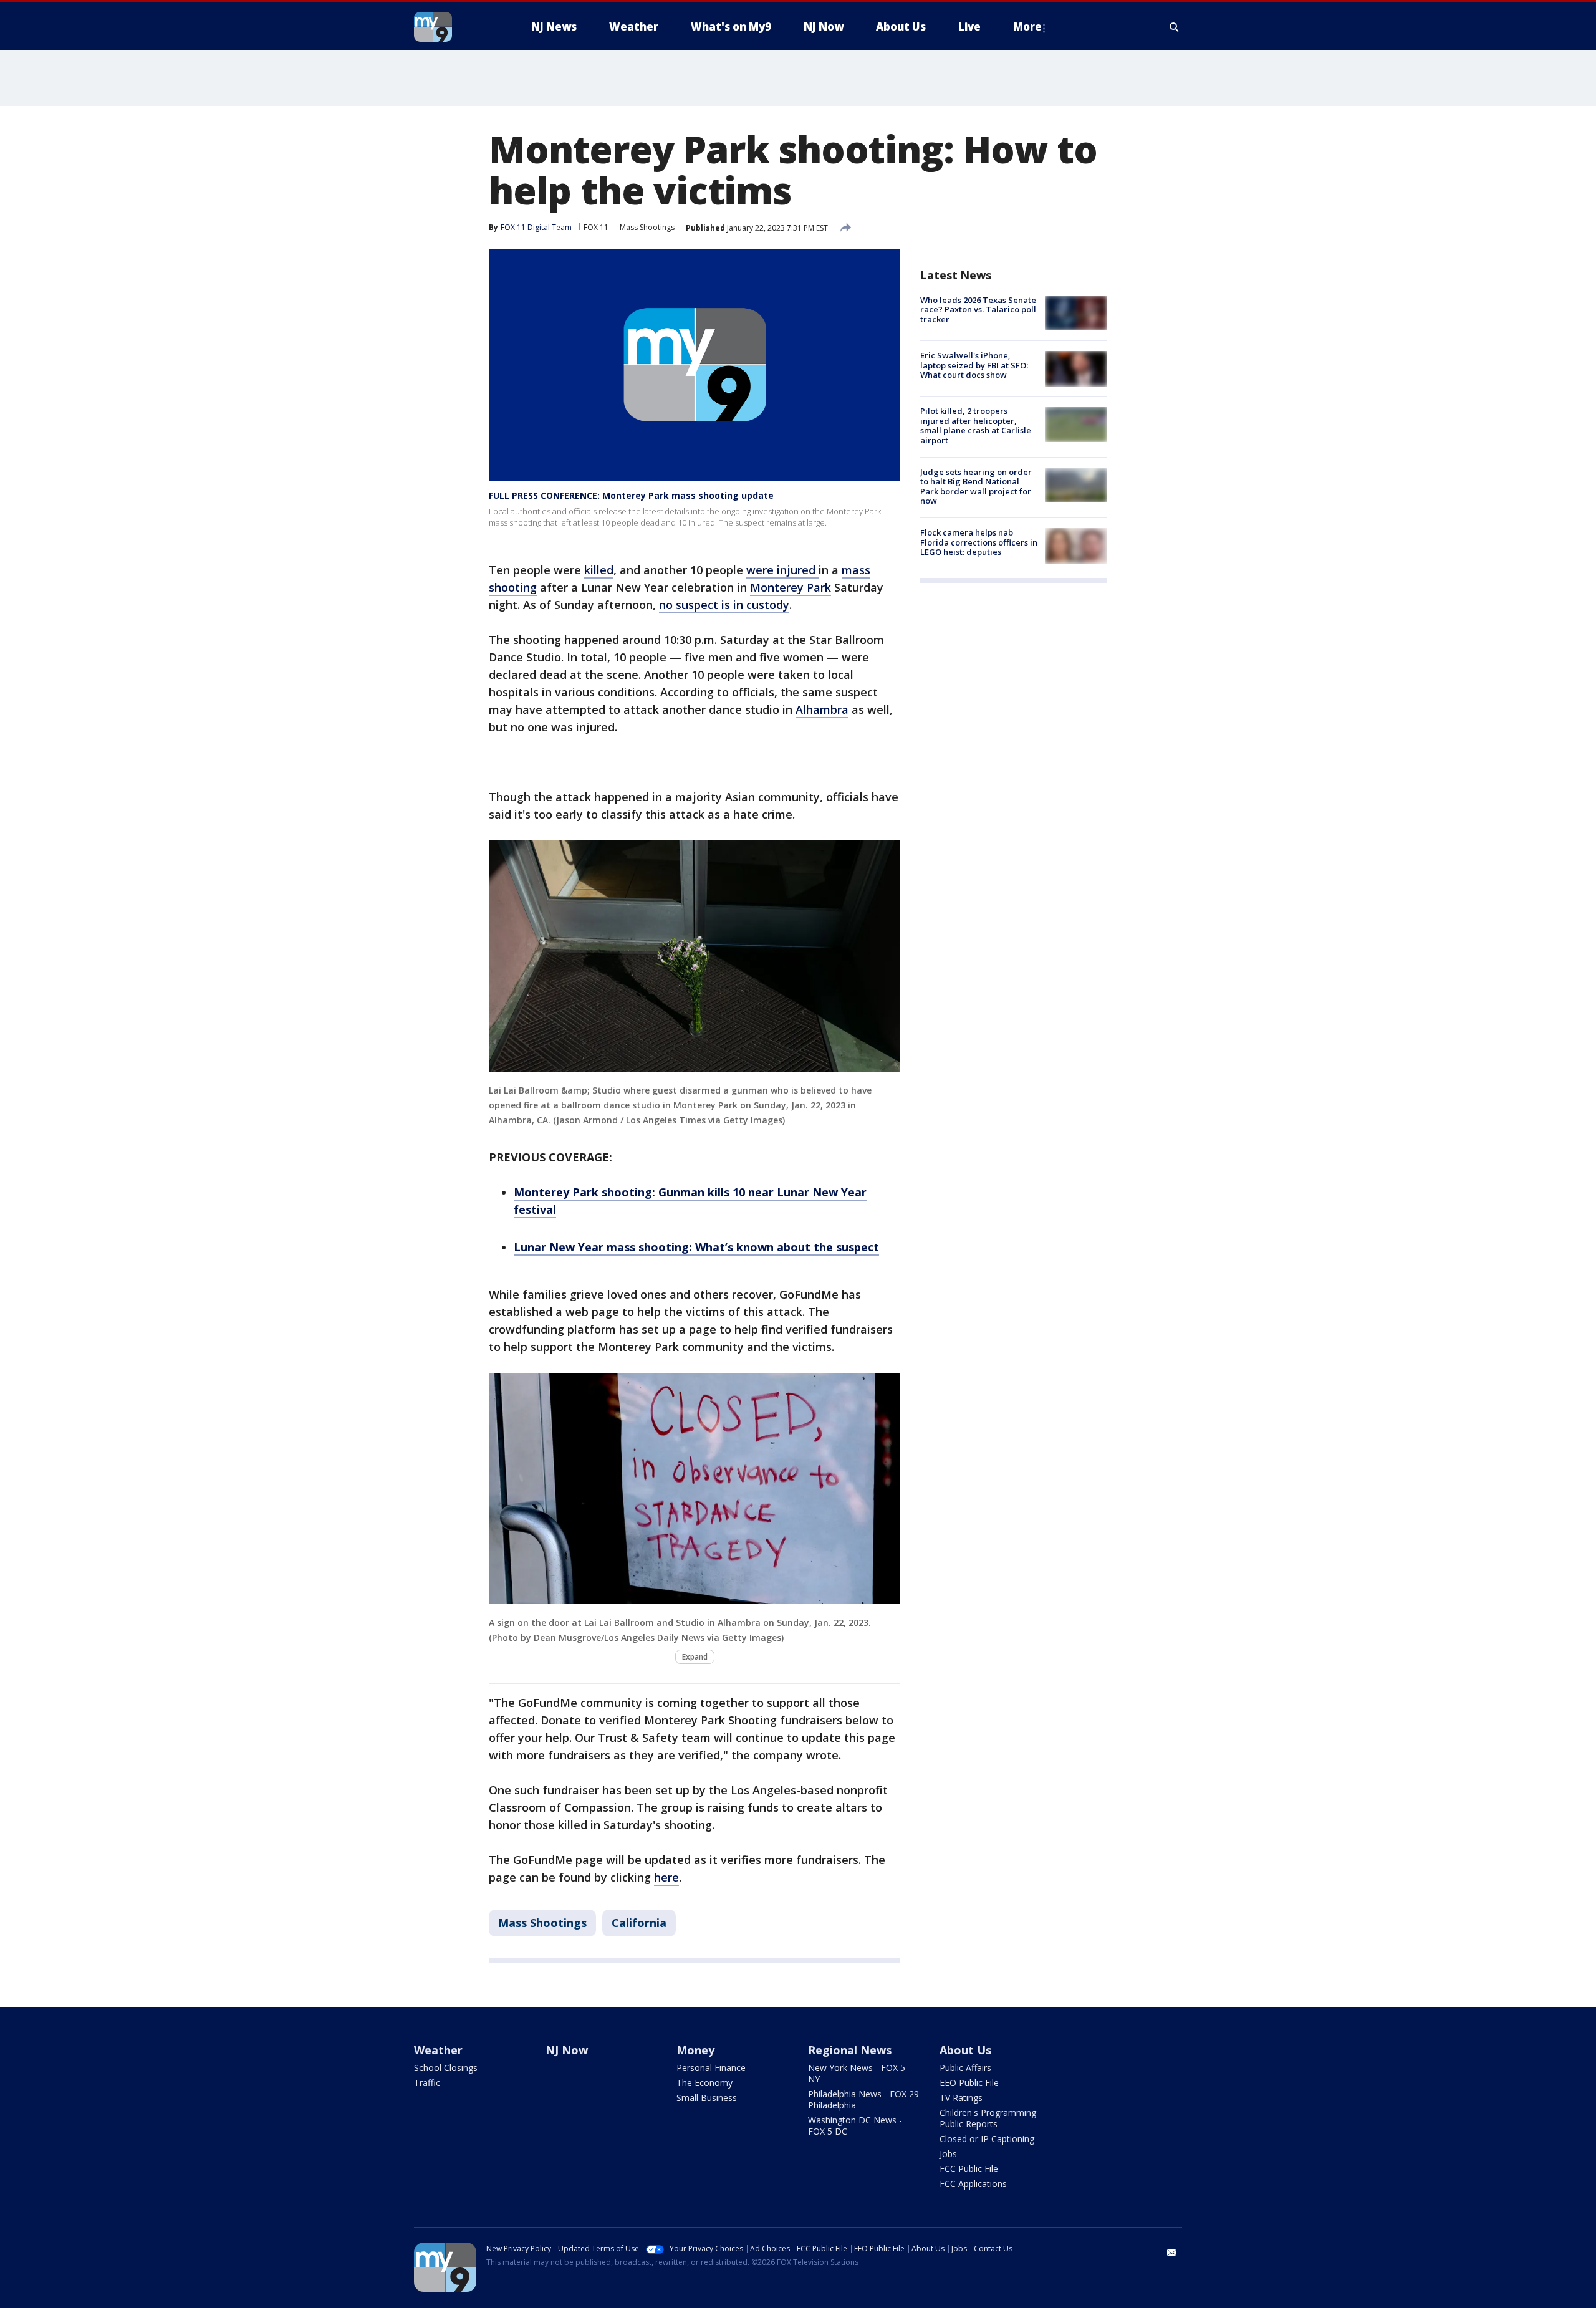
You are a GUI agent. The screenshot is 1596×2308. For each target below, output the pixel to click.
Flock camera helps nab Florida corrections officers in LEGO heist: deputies (979, 542)
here (666, 1877)
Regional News (850, 2050)
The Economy (704, 2083)
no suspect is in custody (724, 605)
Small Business (707, 2098)
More (1027, 26)
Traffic (427, 2083)
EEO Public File (969, 2083)
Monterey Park (791, 587)
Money (695, 2050)
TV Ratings (961, 2098)
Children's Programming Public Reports (988, 2118)
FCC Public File (969, 2169)
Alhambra (822, 709)
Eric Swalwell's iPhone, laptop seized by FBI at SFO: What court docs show (974, 365)
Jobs (948, 2154)
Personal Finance (711, 2068)
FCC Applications (973, 2184)
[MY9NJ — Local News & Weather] (455, 27)
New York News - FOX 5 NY (857, 2073)
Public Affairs (965, 2068)
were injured (782, 570)
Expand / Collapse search (1175, 27)
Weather (438, 2050)
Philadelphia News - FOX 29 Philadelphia (863, 2099)
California (639, 1923)
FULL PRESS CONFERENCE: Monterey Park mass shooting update (631, 495)
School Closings (446, 2068)
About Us (965, 2050)
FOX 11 (596, 227)
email (1172, 2253)
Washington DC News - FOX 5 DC (855, 2126)
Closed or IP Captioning (987, 2139)
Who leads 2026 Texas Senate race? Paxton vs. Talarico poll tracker (978, 310)
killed (599, 570)
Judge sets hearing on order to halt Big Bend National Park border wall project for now (976, 487)
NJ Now (567, 2050)
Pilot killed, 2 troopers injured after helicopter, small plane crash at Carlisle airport (976, 426)
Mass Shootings (647, 227)
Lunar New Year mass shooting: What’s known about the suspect (696, 1247)
